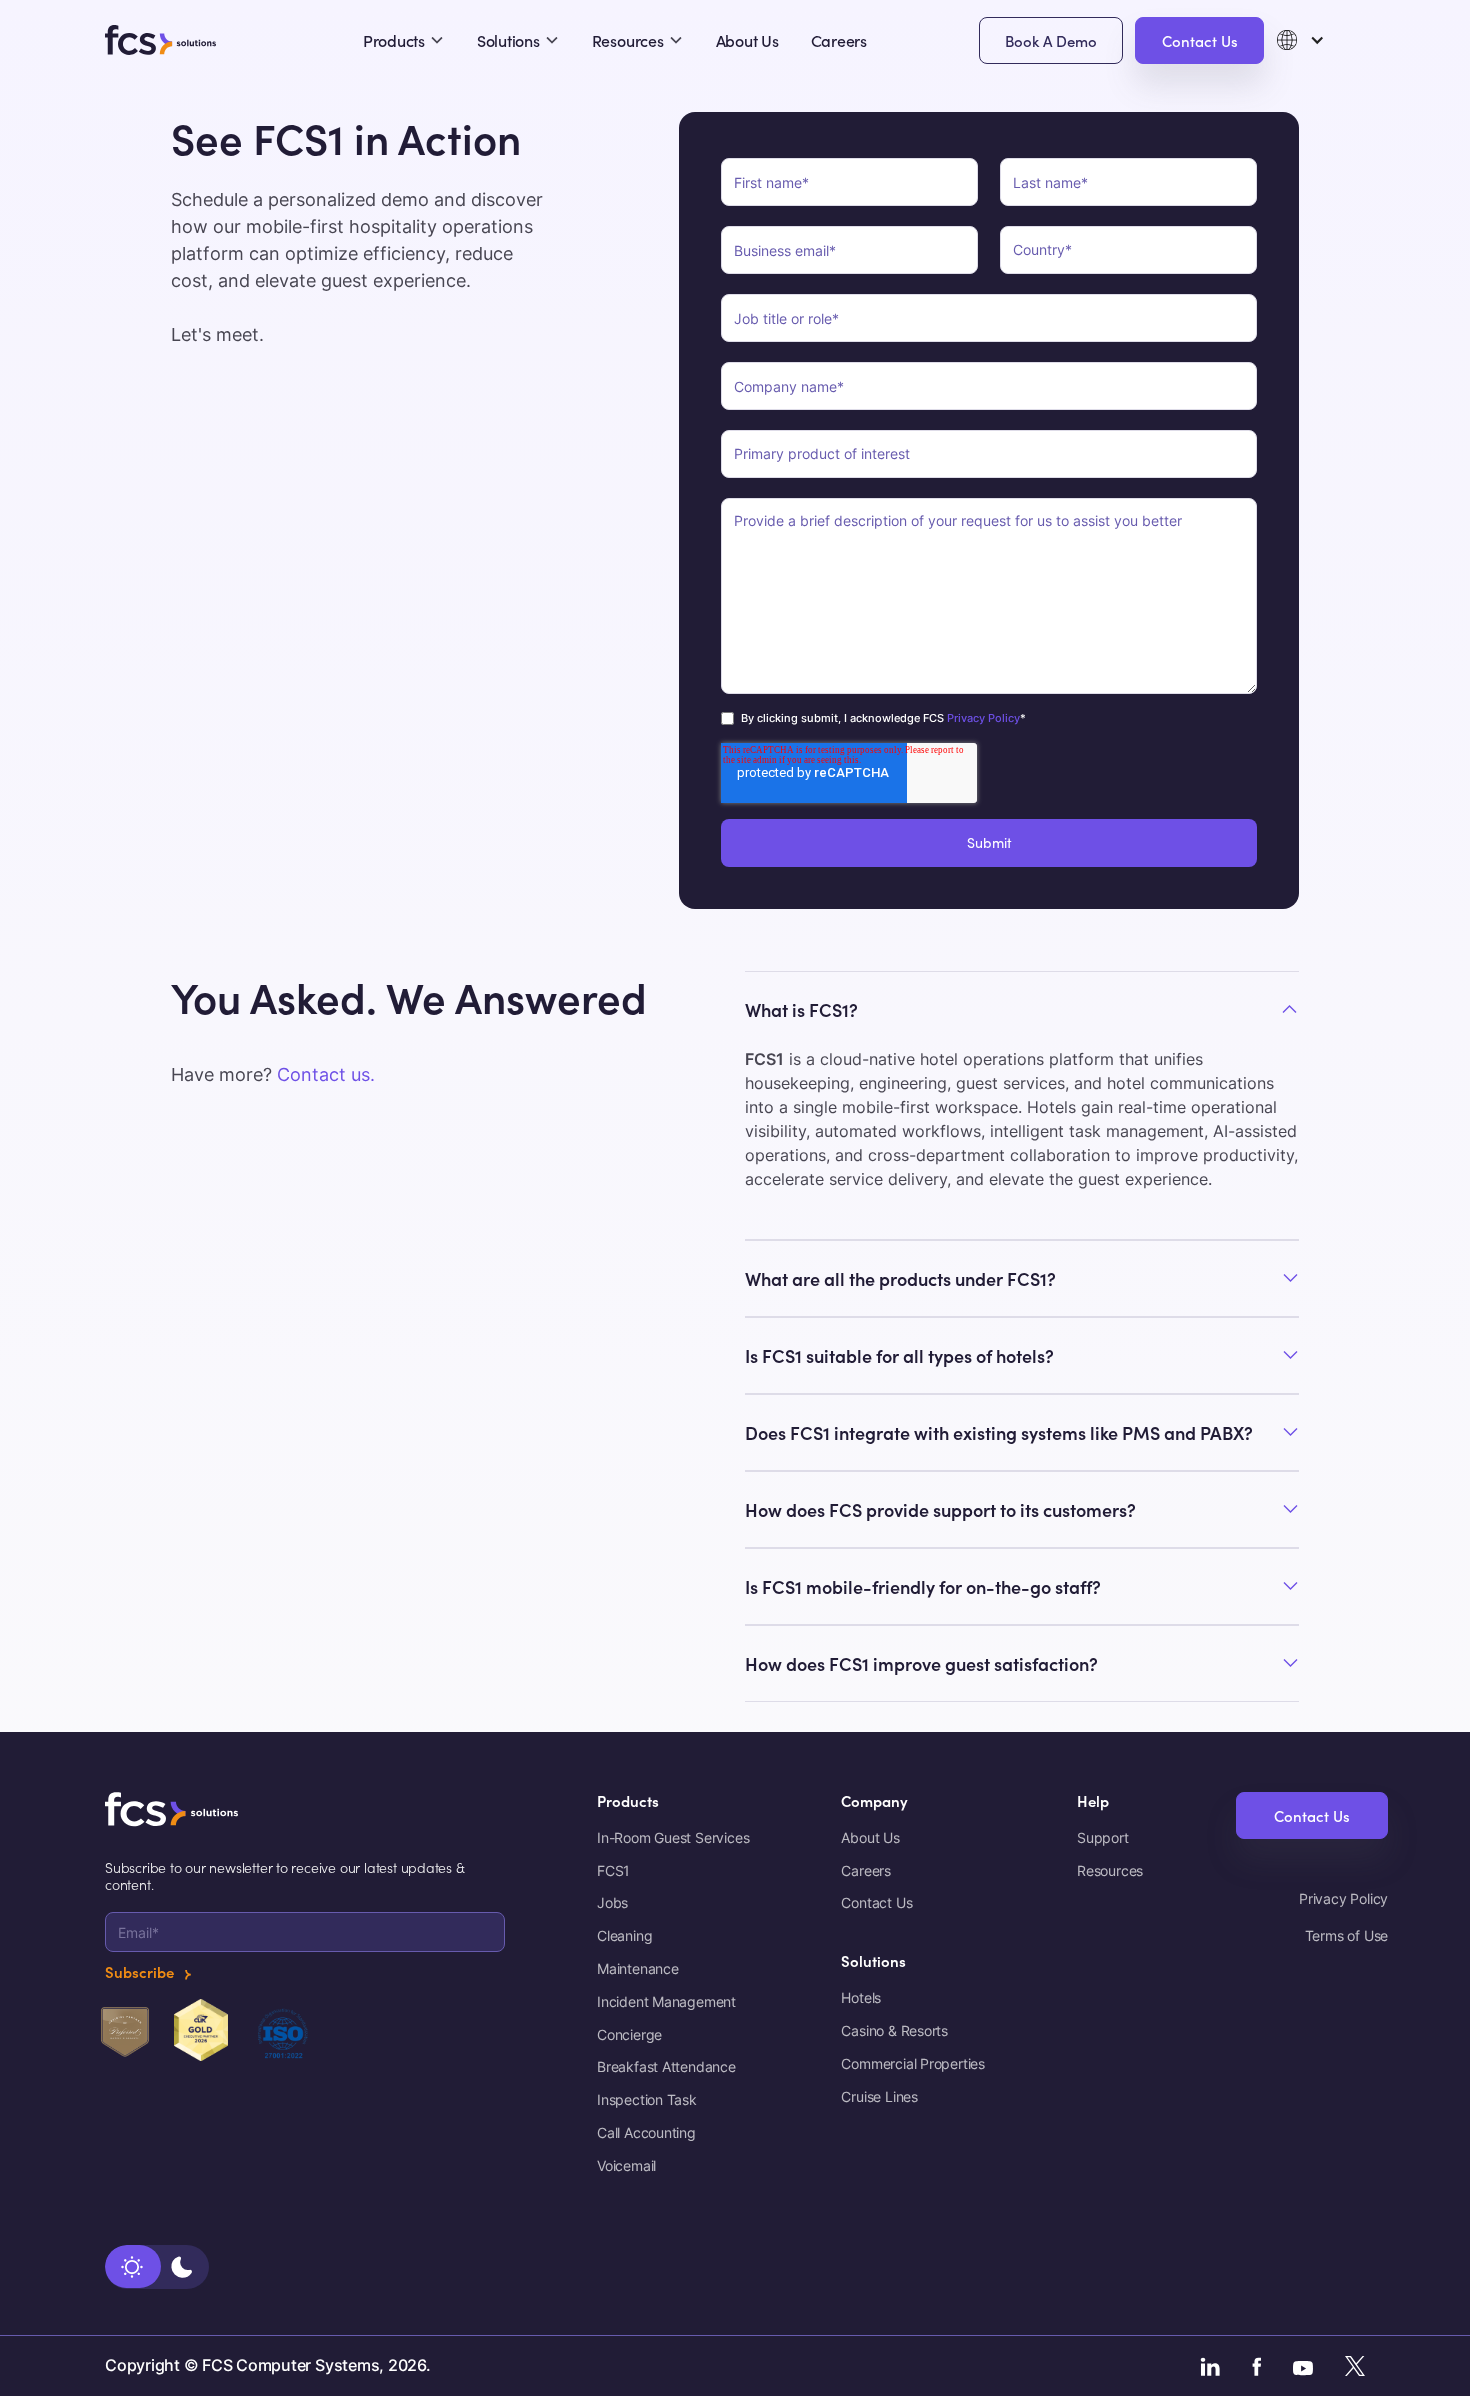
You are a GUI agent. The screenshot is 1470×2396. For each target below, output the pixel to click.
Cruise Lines (879, 2097)
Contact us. (326, 1074)
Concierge (629, 2035)
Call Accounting (646, 2133)
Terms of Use (1346, 1936)
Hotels (861, 1998)
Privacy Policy (982, 718)
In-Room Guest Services (673, 1838)
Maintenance (638, 1969)
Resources (1110, 1871)
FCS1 (613, 1871)
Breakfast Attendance (666, 2067)
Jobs (612, 1903)
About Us (747, 40)
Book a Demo (1051, 40)
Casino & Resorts (894, 2031)
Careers (839, 40)
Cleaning (624, 1936)
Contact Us (1200, 40)
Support (1103, 1838)
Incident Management (666, 2002)
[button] (1314, 40)
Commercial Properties (913, 2064)
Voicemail (626, 2166)
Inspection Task (647, 2100)
